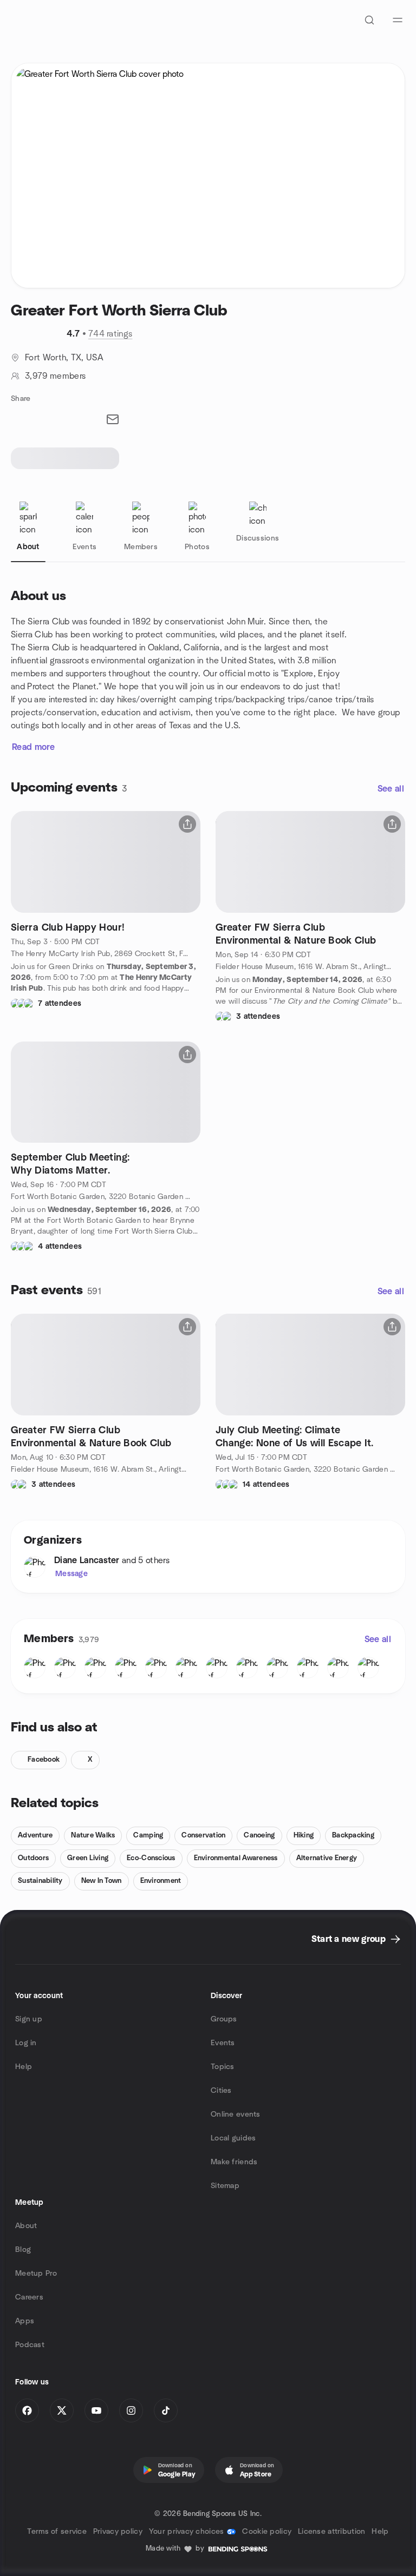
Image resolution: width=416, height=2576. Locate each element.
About (26, 2226)
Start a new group (349, 1939)
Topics (223, 2067)
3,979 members (55, 376)
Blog (23, 2250)
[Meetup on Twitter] (62, 2410)
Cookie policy (267, 2532)
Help (24, 2067)
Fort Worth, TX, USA (64, 358)
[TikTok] (166, 2410)
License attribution (331, 2532)
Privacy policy (118, 2532)
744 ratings (110, 334)
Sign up (29, 2019)
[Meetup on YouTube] (96, 2410)
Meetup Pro (36, 2274)
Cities (221, 2091)
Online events (236, 2114)
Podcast (30, 2345)
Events (223, 2043)
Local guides (233, 2138)
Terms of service (57, 2532)
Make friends (234, 2162)
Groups (224, 2019)
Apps (25, 2321)
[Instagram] (131, 2410)
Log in (26, 2043)
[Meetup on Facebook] (27, 2410)
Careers (29, 2297)
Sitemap (225, 2186)
